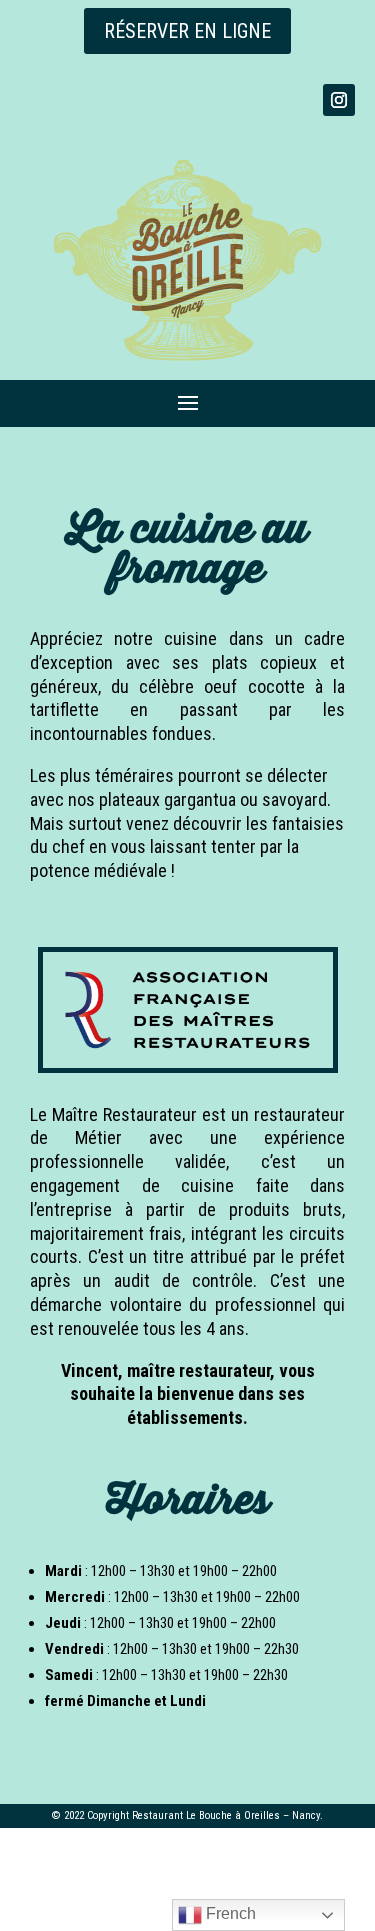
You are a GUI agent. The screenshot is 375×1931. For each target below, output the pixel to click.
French (229, 1913)
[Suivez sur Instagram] (339, 100)
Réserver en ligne (187, 31)
